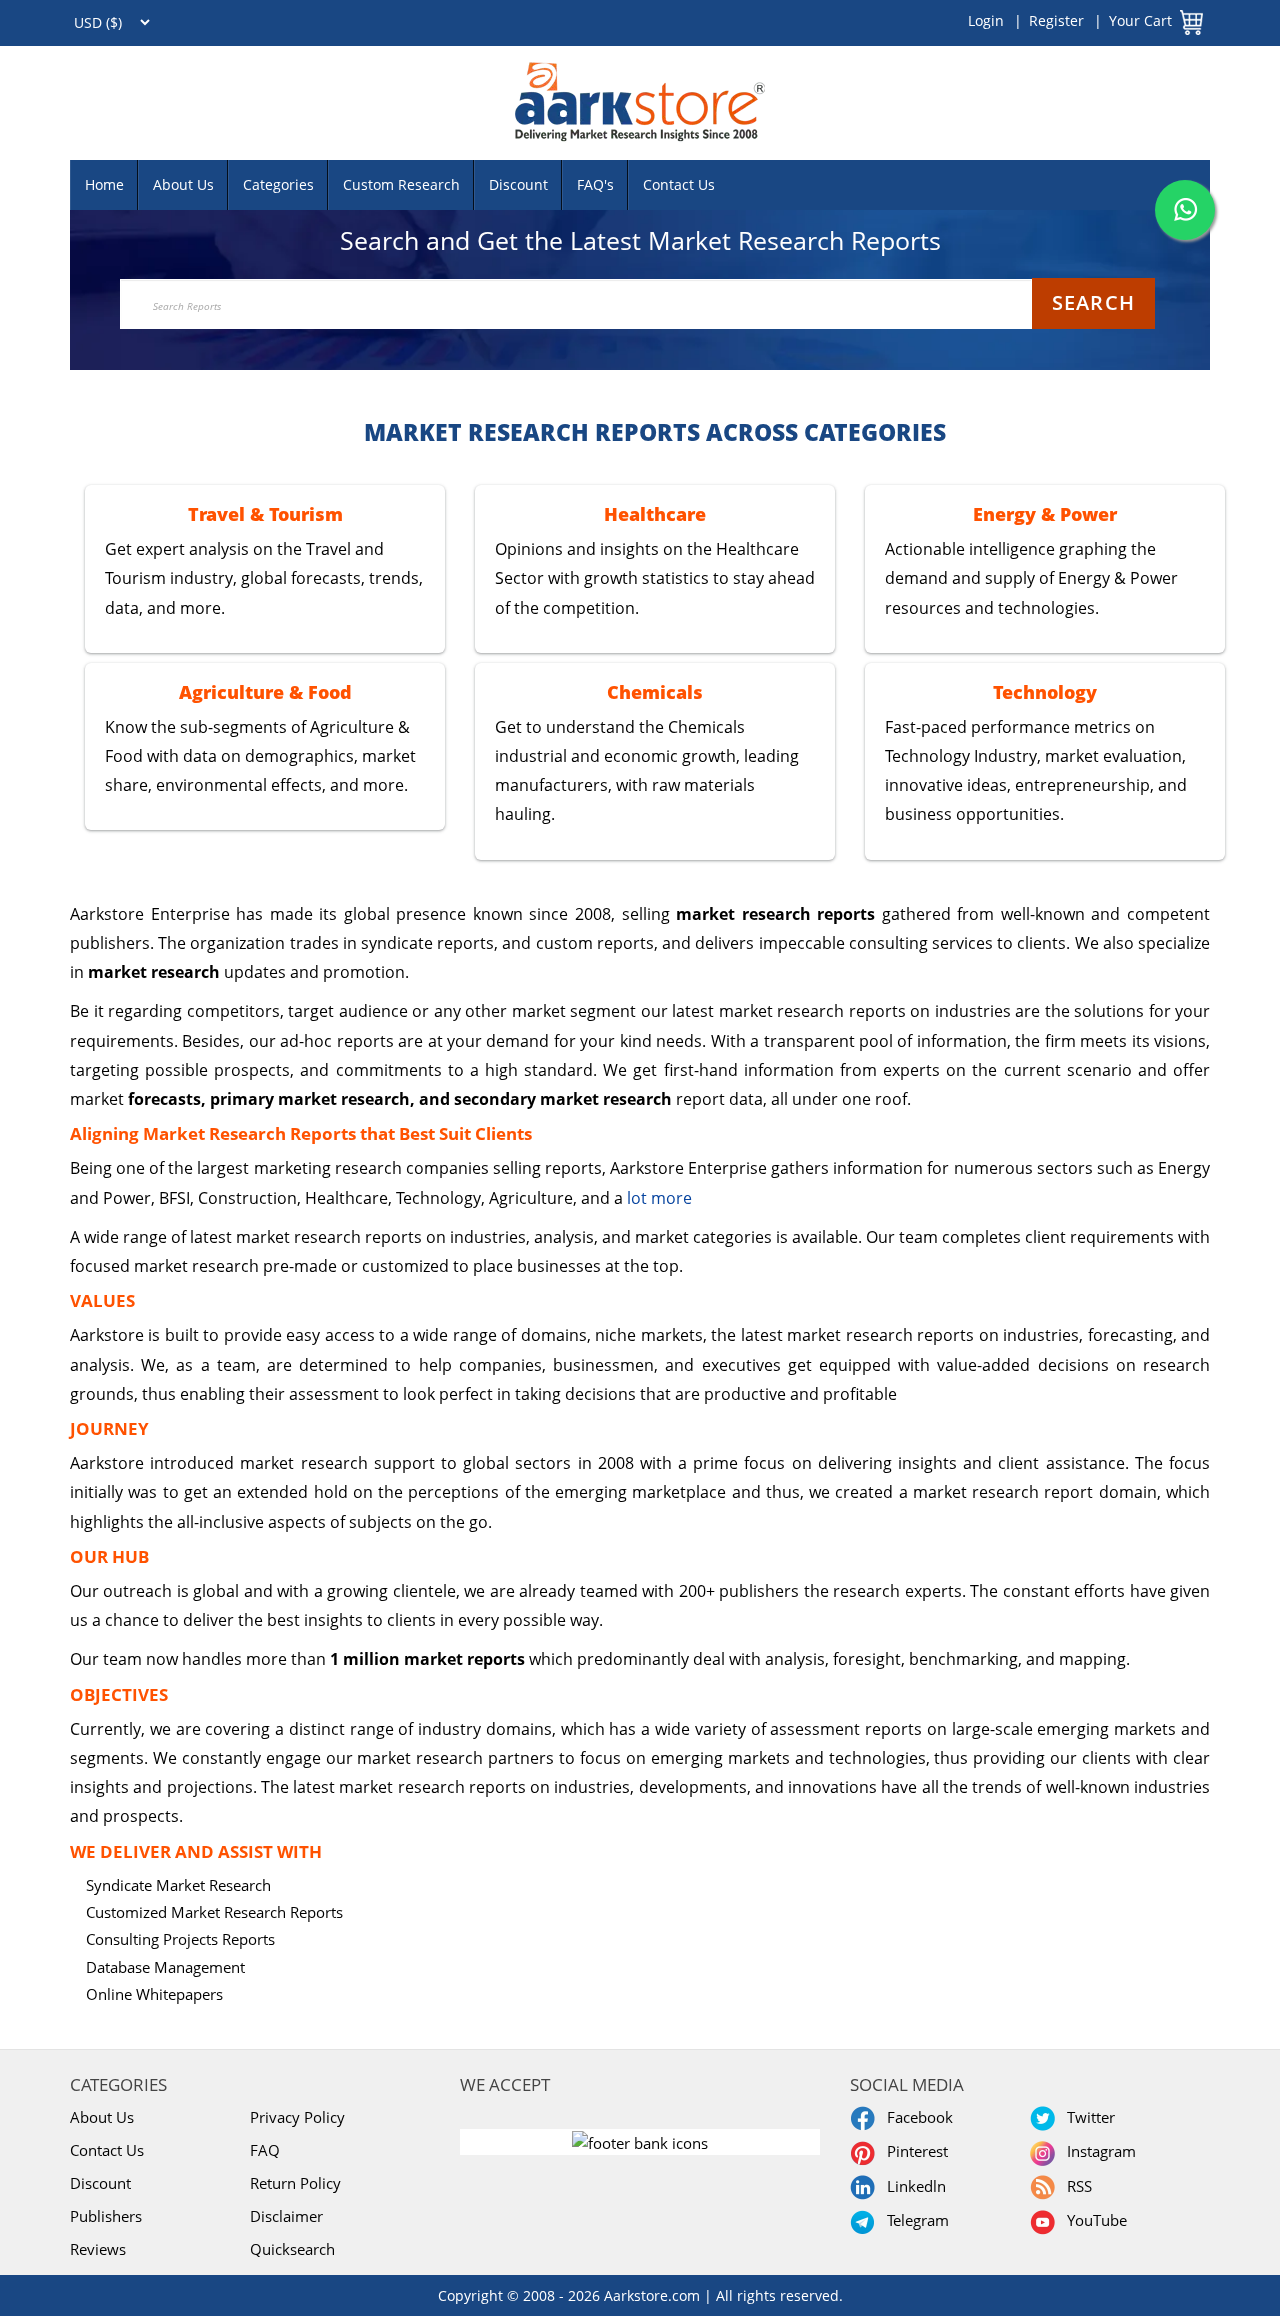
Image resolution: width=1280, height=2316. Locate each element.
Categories (278, 184)
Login (986, 20)
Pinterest (913, 2151)
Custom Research (401, 184)
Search (1093, 302)
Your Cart (1140, 20)
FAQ (265, 2150)
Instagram (1097, 2151)
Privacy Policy (297, 2117)
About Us (183, 184)
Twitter (1087, 2117)
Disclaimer (286, 2216)
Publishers (106, 2216)
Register (1056, 20)
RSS (1075, 2186)
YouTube (1093, 2220)
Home (104, 184)
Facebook (916, 2117)
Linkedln (912, 2186)
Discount (518, 184)
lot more (659, 1198)
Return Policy (295, 2183)
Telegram (914, 2220)
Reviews (98, 2249)
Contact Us (679, 184)
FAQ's (595, 184)
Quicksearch (292, 2249)
